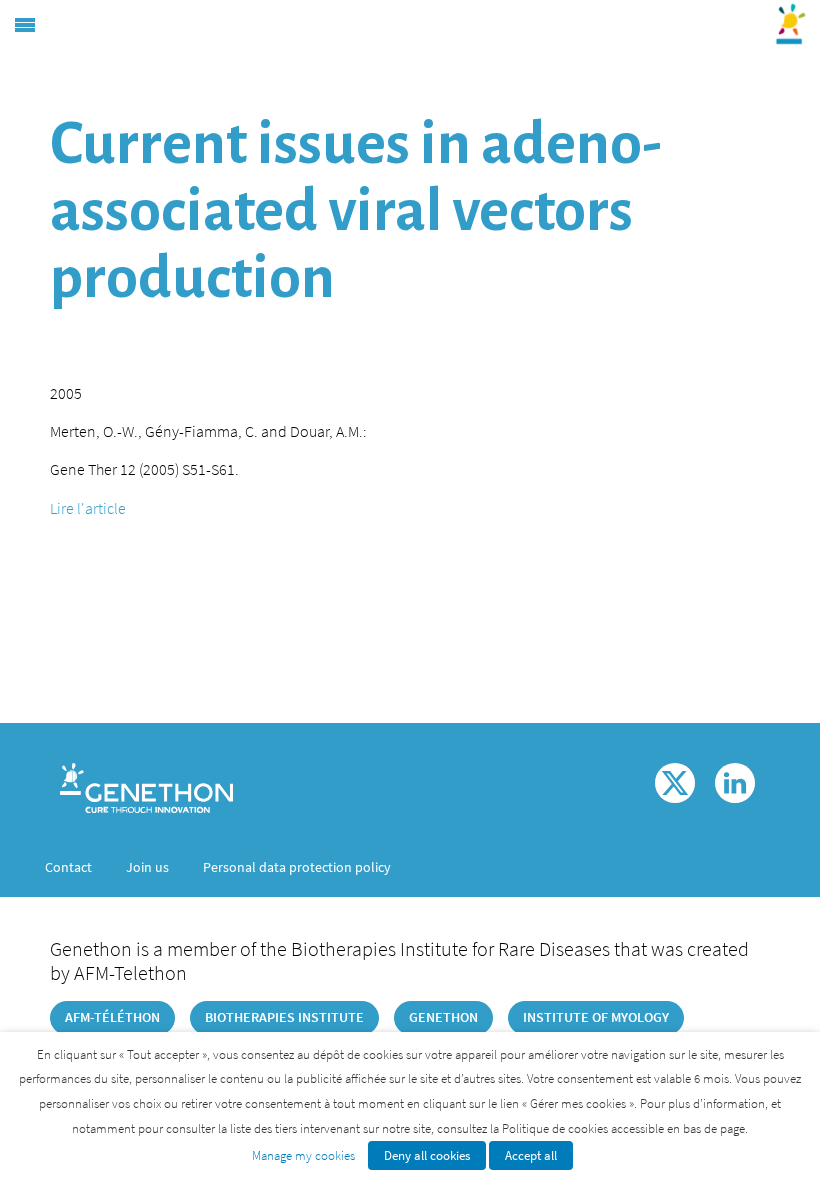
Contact (68, 867)
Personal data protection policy (297, 867)
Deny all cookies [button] (427, 1155)
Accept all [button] (531, 1155)
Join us (147, 867)
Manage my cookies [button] (303, 1155)
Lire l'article (88, 508)
